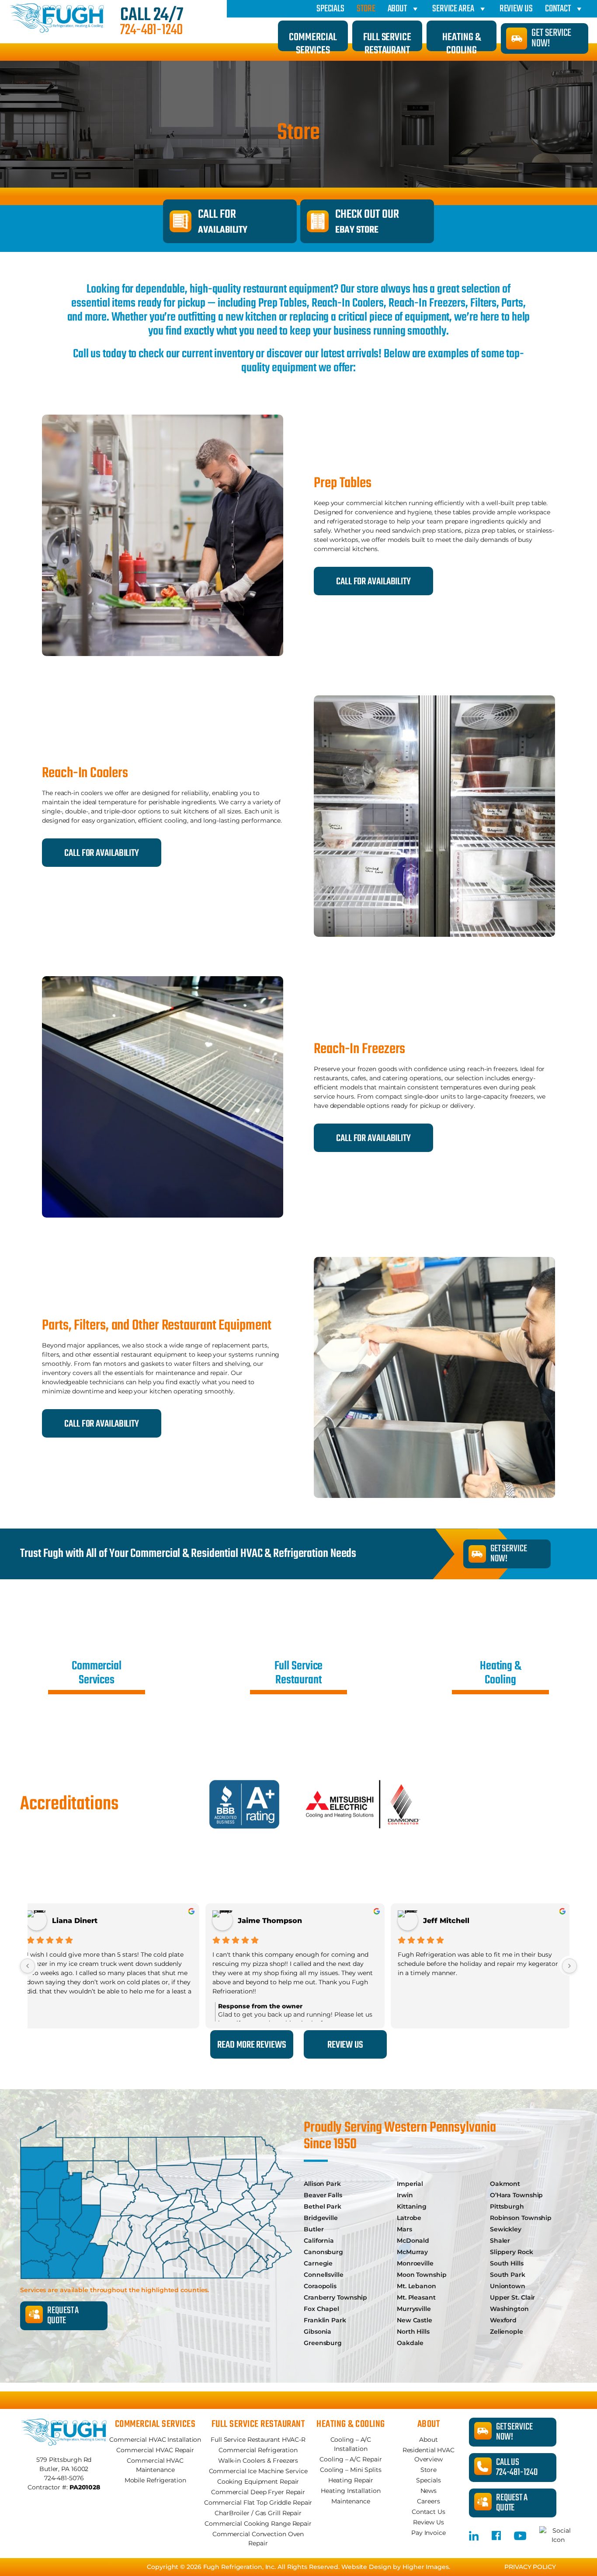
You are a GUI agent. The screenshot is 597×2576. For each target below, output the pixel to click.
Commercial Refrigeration (258, 2450)
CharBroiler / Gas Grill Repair (258, 2513)
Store (366, 9)
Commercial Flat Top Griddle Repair (258, 2503)
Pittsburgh (507, 2206)
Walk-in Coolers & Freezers (258, 2461)
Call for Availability (102, 853)
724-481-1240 (151, 31)
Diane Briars (271, 1921)
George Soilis (459, 1921)
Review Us (516, 9)
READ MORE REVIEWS (252, 2045)
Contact (558, 9)
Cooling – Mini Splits (351, 2470)
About (397, 9)
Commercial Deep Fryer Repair (258, 2492)
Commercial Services (313, 40)
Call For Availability (373, 582)
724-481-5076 (64, 2478)
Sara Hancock (89, 1921)
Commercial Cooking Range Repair (258, 2524)
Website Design (366, 2567)
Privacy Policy (530, 2567)
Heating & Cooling (461, 40)
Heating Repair (351, 2480)
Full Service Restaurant (387, 40)
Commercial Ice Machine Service (258, 2471)
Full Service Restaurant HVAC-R (258, 2440)
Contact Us (429, 2512)
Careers (428, 2501)
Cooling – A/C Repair (351, 2459)
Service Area (453, 9)
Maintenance (351, 2501)
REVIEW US (345, 2045)
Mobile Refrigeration (155, 2480)
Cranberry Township (335, 2297)
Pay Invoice (429, 2533)
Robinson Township (521, 2218)
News (429, 2491)
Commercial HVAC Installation (155, 2440)
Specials (330, 9)
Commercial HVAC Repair (155, 2450)
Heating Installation (351, 2491)
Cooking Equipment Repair (258, 2482)
